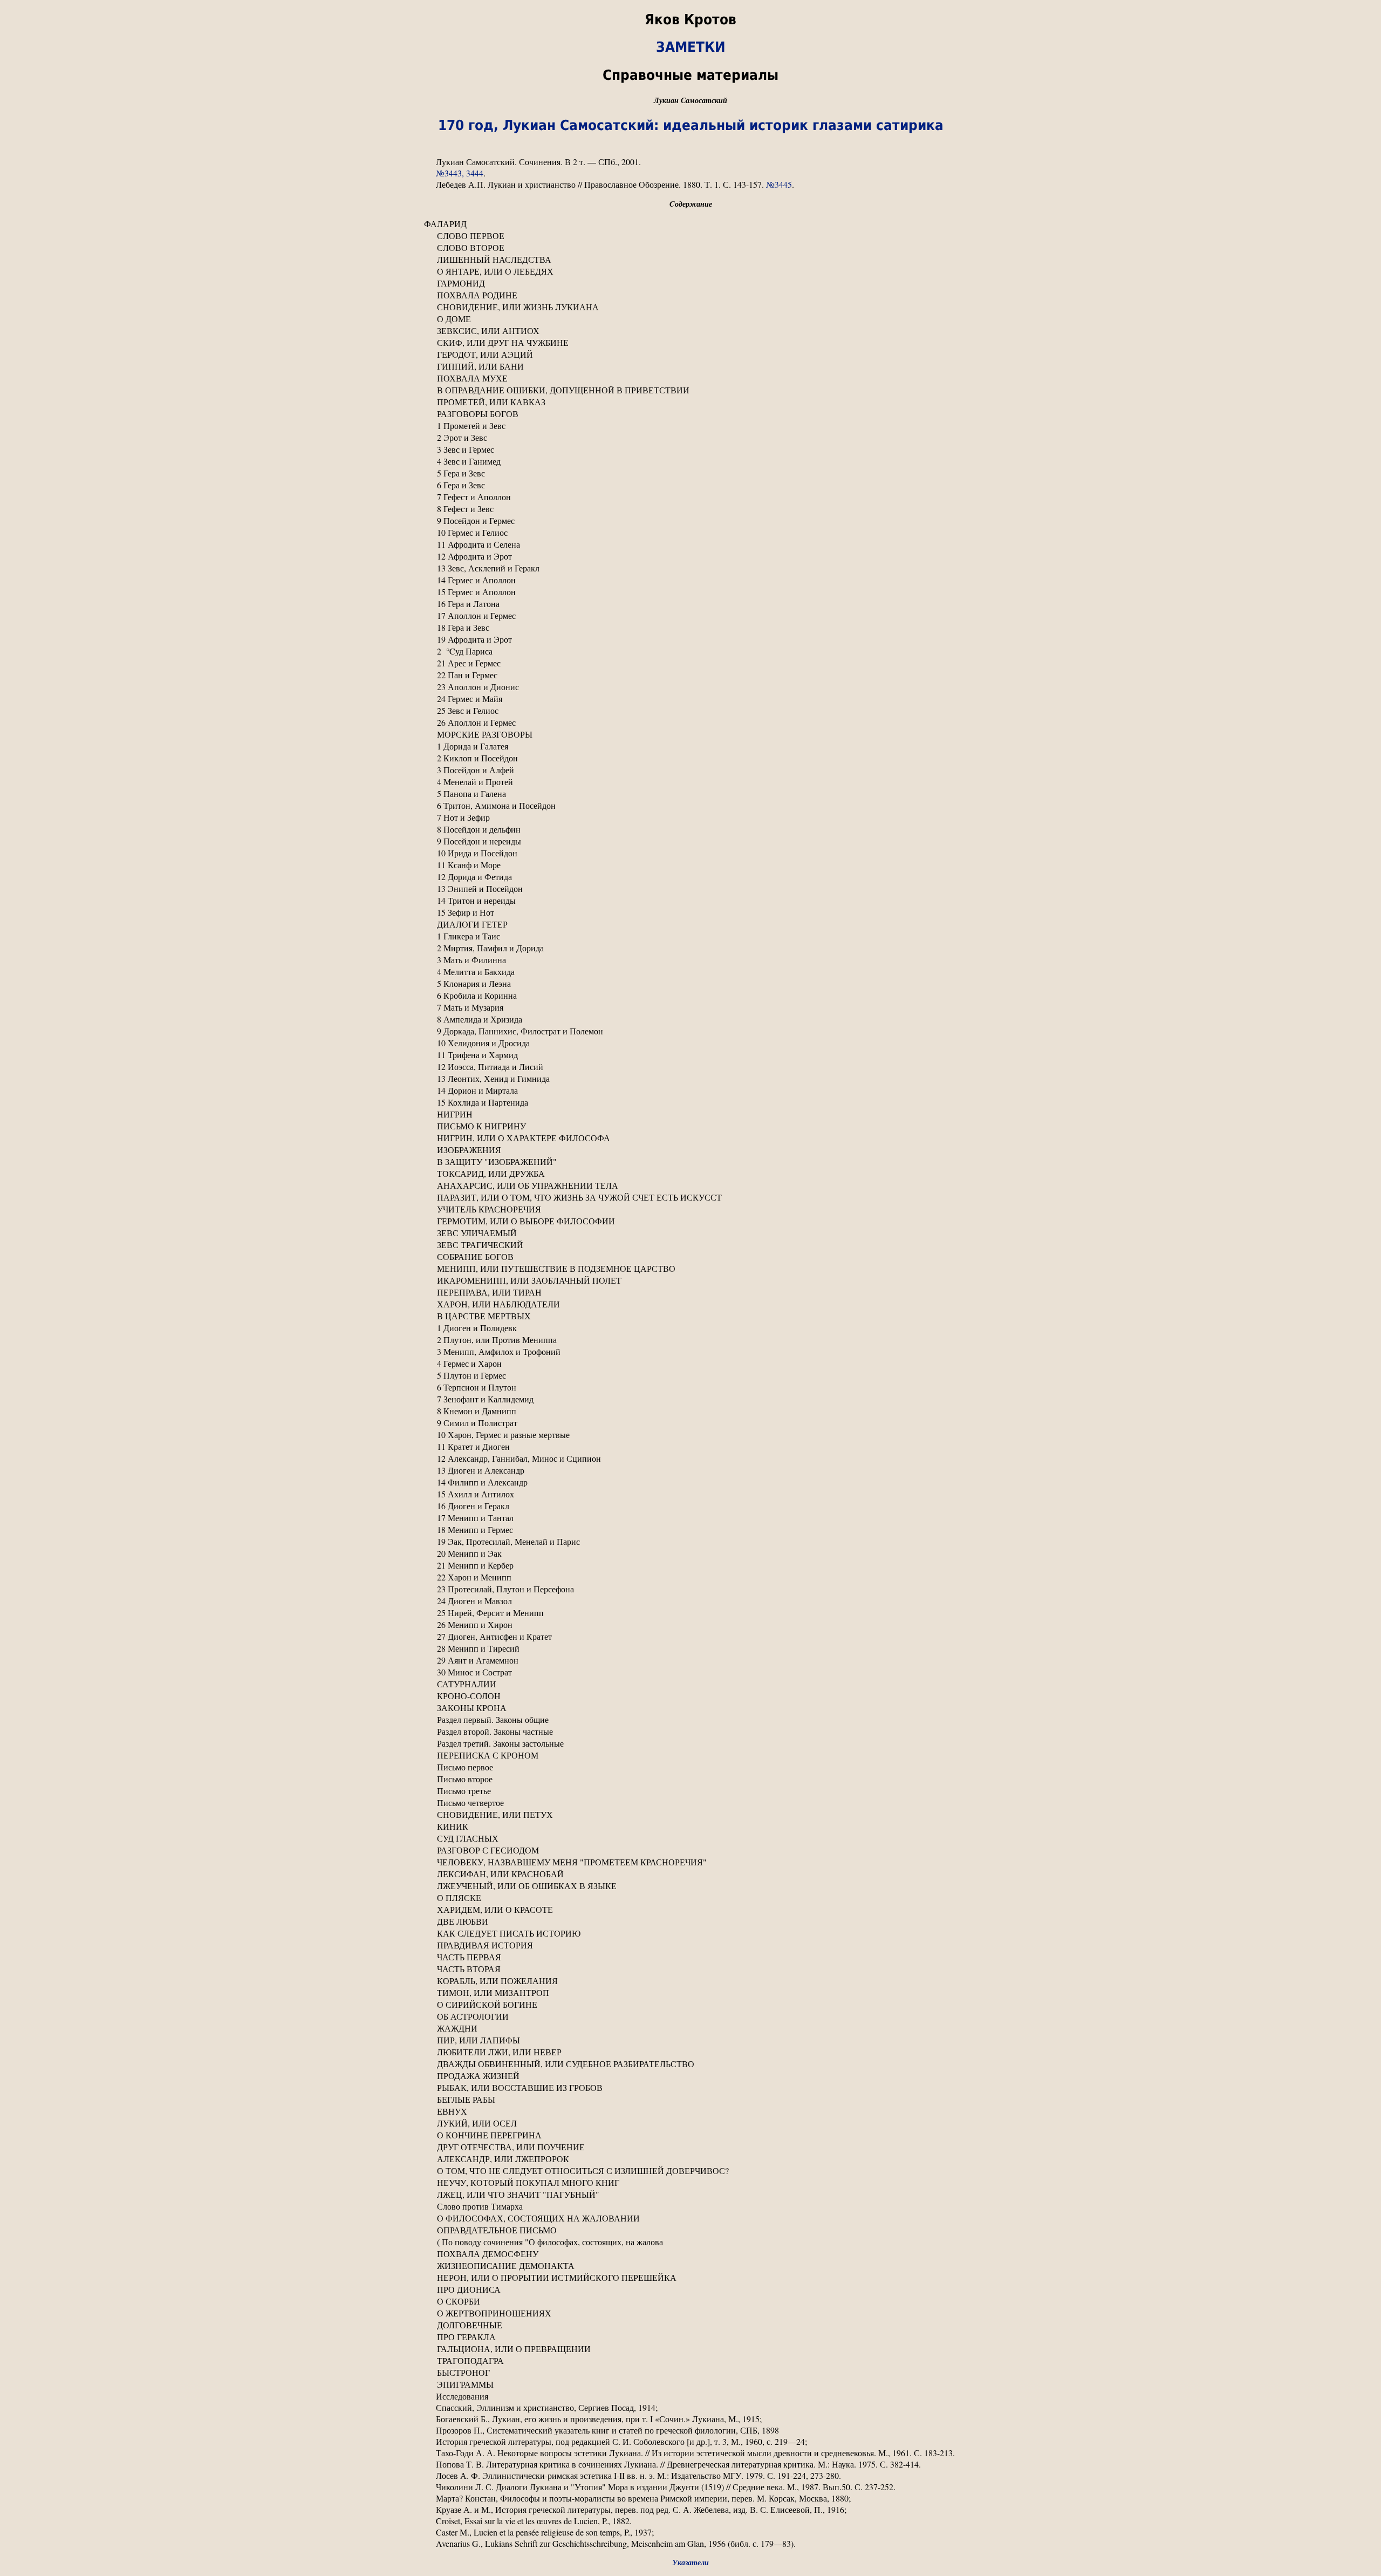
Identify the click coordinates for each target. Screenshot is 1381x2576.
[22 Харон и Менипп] (690, 1577)
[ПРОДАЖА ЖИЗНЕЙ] (690, 2076)
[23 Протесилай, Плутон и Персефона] (690, 1589)
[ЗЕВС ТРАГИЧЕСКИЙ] (690, 1245)
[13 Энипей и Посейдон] (690, 889)
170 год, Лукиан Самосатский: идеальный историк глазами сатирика (691, 125)
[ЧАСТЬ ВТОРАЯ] (690, 1969)
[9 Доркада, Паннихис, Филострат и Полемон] (690, 1031)
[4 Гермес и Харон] (690, 1364)
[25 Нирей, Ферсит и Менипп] (690, 1613)
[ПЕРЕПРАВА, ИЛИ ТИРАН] (690, 1292)
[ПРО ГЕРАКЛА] (690, 2337)
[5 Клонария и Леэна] (690, 984)
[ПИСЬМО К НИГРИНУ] (690, 1126)
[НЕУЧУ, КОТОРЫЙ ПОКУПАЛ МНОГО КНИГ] (690, 2183)
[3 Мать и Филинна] (690, 960)
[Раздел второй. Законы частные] (690, 1732)
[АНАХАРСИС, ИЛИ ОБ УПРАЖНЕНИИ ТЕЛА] (690, 1185)
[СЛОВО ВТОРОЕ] (690, 248)
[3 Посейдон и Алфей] (690, 770)
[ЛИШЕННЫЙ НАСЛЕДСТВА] (690, 260)
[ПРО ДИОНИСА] (690, 2289)
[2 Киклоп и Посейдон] (690, 758)
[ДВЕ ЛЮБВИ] (690, 1921)
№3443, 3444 (460, 173)
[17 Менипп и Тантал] (690, 1518)
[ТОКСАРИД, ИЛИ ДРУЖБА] (690, 1174)
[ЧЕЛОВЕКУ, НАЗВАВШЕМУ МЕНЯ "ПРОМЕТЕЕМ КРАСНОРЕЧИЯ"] (690, 1862)
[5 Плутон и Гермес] (690, 1375)
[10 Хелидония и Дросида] (690, 1043)
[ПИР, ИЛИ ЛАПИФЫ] (690, 2040)
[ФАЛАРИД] (690, 224)
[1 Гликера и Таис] (690, 936)
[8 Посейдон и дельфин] (690, 829)
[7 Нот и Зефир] (690, 817)
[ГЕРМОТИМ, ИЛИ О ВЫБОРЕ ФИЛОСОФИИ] (690, 1221)
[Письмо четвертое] (690, 1803)
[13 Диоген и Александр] (690, 1470)
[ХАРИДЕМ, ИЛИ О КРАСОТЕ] (690, 1910)
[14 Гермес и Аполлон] (690, 580)
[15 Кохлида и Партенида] (690, 1102)
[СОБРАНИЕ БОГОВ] (690, 1257)
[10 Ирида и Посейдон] (690, 853)
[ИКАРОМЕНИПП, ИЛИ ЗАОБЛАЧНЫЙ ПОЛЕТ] (690, 1280)
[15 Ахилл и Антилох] (690, 1494)
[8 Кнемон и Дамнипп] (690, 1411)
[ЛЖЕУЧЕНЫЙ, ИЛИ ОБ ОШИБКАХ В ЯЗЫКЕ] (690, 1886)
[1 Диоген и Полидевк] (690, 1328)
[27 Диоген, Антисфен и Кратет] (690, 1637)
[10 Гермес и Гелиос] (690, 533)
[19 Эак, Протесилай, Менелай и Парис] (690, 1542)
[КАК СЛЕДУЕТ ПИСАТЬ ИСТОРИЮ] (690, 1933)
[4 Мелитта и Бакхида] (690, 972)
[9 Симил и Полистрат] (690, 1423)
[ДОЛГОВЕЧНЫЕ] (690, 2325)
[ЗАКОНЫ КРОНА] (690, 1708)
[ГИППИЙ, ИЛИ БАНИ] (690, 366)
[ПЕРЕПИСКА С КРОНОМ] (690, 1755)
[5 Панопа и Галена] (690, 794)
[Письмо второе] (690, 1779)
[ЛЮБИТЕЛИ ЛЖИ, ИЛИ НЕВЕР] (690, 2052)
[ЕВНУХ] (690, 2111)
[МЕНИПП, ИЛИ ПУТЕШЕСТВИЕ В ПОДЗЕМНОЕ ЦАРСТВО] (690, 1269)
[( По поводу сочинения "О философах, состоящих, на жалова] (690, 2242)
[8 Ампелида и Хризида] (690, 1019)
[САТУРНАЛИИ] (690, 1684)
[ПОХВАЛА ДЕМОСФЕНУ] (690, 2254)
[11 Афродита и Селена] (690, 544)
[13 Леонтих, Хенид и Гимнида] (690, 1079)
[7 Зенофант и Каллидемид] (690, 1399)
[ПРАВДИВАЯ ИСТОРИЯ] (690, 1945)
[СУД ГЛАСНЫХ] (690, 1838)
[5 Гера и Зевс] (690, 473)
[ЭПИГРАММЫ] (690, 2384)
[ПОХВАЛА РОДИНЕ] (690, 295)
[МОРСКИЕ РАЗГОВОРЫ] (690, 734)
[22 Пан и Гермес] (690, 675)
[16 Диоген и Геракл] (690, 1506)
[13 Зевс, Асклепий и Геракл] (690, 568)
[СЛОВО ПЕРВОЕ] (690, 236)
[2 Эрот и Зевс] (690, 438)
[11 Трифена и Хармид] (690, 1055)
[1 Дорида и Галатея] (690, 746)
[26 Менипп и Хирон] (690, 1625)
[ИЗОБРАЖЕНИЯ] (690, 1150)
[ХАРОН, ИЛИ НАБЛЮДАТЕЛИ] (690, 1304)
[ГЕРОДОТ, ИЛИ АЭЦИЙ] (690, 355)
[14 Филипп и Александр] (690, 1482)
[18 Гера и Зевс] (690, 628)
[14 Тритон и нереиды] (690, 901)
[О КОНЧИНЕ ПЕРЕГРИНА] (690, 2135)
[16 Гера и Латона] (690, 604)
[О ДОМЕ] (690, 319)
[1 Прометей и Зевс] (690, 426)
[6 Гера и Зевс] (690, 485)
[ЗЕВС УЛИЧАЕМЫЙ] (690, 1233)
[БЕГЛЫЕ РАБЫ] (690, 2100)
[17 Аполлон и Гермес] (690, 616)
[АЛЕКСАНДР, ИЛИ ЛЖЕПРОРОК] (690, 2159)
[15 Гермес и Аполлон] (690, 592)
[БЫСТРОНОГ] (690, 2373)
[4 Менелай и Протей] (690, 782)
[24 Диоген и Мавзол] (690, 1601)
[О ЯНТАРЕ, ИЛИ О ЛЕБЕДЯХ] (690, 271)
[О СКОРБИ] (690, 2301)
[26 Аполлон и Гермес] (690, 723)
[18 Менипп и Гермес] (690, 1530)
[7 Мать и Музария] (690, 1007)
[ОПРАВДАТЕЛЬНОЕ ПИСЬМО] (690, 2230)
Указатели (690, 2562)
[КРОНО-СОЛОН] (690, 1696)
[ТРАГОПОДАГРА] (690, 2361)
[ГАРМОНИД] (690, 283)
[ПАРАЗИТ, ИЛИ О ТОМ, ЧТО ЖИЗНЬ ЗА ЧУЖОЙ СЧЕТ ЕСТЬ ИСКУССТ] (690, 1197)
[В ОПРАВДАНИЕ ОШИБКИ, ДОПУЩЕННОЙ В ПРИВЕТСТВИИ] (690, 390)
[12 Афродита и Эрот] (690, 556)
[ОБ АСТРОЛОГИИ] (690, 2016)
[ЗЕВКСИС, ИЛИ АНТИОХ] (690, 331)
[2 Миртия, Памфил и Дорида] (690, 948)
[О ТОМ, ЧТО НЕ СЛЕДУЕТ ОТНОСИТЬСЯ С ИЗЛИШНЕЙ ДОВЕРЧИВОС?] (690, 2171)
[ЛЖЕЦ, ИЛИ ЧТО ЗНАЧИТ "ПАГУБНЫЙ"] (690, 2195)
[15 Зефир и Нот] (690, 912)
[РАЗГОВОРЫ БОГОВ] (690, 414)
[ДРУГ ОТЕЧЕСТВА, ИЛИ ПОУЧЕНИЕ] (690, 2147)
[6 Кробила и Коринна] (690, 996)
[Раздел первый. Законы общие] (690, 1720)
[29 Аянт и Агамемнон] (690, 1660)
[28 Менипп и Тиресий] (690, 1648)
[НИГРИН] (690, 1114)
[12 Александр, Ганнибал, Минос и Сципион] (690, 1459)
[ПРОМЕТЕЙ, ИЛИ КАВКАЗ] (690, 402)
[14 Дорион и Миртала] (690, 1091)
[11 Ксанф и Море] (690, 865)
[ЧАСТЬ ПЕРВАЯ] (690, 1957)
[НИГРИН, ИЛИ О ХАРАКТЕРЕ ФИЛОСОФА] (690, 1138)
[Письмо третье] (690, 1791)
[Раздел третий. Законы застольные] (690, 1743)
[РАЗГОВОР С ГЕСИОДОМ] (690, 1850)
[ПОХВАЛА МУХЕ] (690, 378)
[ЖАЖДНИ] (690, 2028)
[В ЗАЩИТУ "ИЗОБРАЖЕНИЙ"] (690, 1162)
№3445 (779, 184)
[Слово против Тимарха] (690, 2206)
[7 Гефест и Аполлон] (690, 497)
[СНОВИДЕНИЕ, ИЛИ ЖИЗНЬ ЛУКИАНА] (690, 307)
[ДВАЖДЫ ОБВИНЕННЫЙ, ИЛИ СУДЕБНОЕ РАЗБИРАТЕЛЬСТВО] (690, 2064)
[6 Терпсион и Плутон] (690, 1387)
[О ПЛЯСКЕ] (690, 1898)
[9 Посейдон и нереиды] (690, 841)
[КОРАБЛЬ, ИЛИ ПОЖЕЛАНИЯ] (690, 1981)
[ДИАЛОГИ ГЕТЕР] (690, 924)
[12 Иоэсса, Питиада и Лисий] (690, 1067)
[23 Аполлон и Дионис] (690, 687)
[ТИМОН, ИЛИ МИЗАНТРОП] (690, 1993)
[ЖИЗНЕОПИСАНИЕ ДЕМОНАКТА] (690, 2266)
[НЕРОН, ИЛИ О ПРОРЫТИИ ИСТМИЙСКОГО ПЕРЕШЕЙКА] (690, 2278)
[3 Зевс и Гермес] (690, 449)
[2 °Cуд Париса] (690, 651)
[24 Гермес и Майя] (690, 699)
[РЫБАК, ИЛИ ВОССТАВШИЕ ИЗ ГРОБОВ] (690, 2088)
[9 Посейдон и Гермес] (690, 521)
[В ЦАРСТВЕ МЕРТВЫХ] (690, 1316)
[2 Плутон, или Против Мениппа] (690, 1340)
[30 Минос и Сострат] (690, 1672)
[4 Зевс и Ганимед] (690, 461)
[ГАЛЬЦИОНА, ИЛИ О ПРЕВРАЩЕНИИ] (690, 2349)
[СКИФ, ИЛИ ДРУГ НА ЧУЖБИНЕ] (690, 343)
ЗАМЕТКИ (691, 47)
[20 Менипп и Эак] (690, 1553)
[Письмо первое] (690, 1767)
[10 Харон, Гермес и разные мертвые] (690, 1435)
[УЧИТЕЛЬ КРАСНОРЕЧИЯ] (690, 1209)
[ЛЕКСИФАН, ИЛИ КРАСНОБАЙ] (690, 1874)
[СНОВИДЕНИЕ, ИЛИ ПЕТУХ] (690, 1815)
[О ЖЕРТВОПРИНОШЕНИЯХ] (690, 2313)
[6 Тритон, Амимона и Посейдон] (690, 806)
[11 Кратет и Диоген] (690, 1447)
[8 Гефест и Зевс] (690, 509)
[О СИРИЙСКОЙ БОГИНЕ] (690, 2005)
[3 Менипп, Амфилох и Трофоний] (690, 1352)
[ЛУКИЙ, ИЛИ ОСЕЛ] (690, 2123)
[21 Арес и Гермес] (690, 663)
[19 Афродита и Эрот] (690, 639)
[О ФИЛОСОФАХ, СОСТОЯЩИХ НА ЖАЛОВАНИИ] (690, 2218)
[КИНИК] (690, 1827)
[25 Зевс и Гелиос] (690, 711)
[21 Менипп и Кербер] (690, 1565)
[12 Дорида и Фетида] (690, 877)
